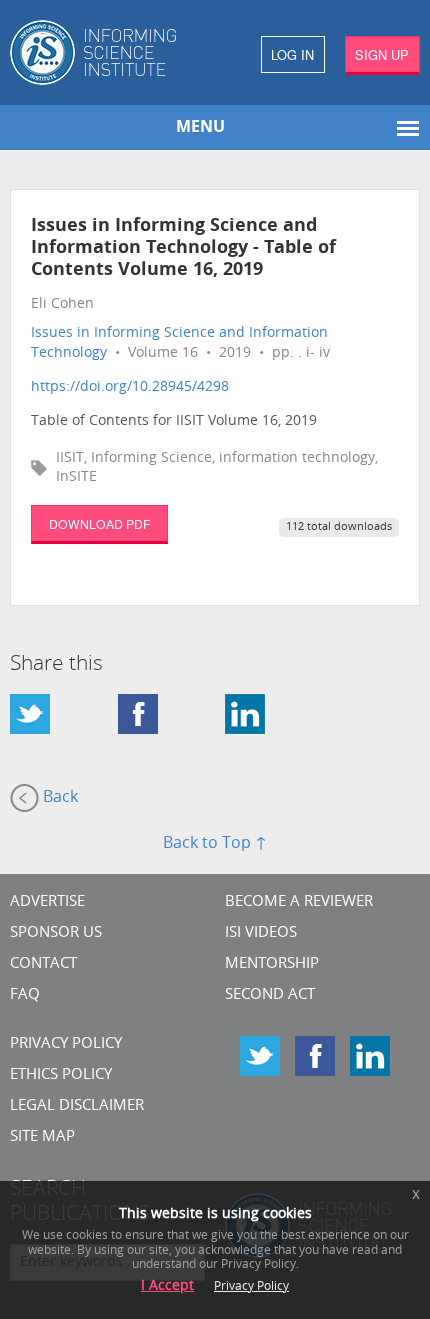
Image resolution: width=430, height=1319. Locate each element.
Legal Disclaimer (77, 1106)
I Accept (167, 1286)
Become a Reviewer (299, 902)
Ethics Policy (61, 1075)
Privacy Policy (66, 1044)
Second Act (270, 995)
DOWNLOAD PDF (99, 523)
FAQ (25, 995)
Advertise (47, 902)
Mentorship (272, 964)
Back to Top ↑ (215, 844)
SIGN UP (382, 54)
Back (58, 798)
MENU (200, 128)
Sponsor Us (56, 933)
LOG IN (292, 54)
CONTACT (43, 964)
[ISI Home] (107, 52)
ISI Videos (261, 933)
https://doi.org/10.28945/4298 (130, 387)
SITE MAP (42, 1137)
